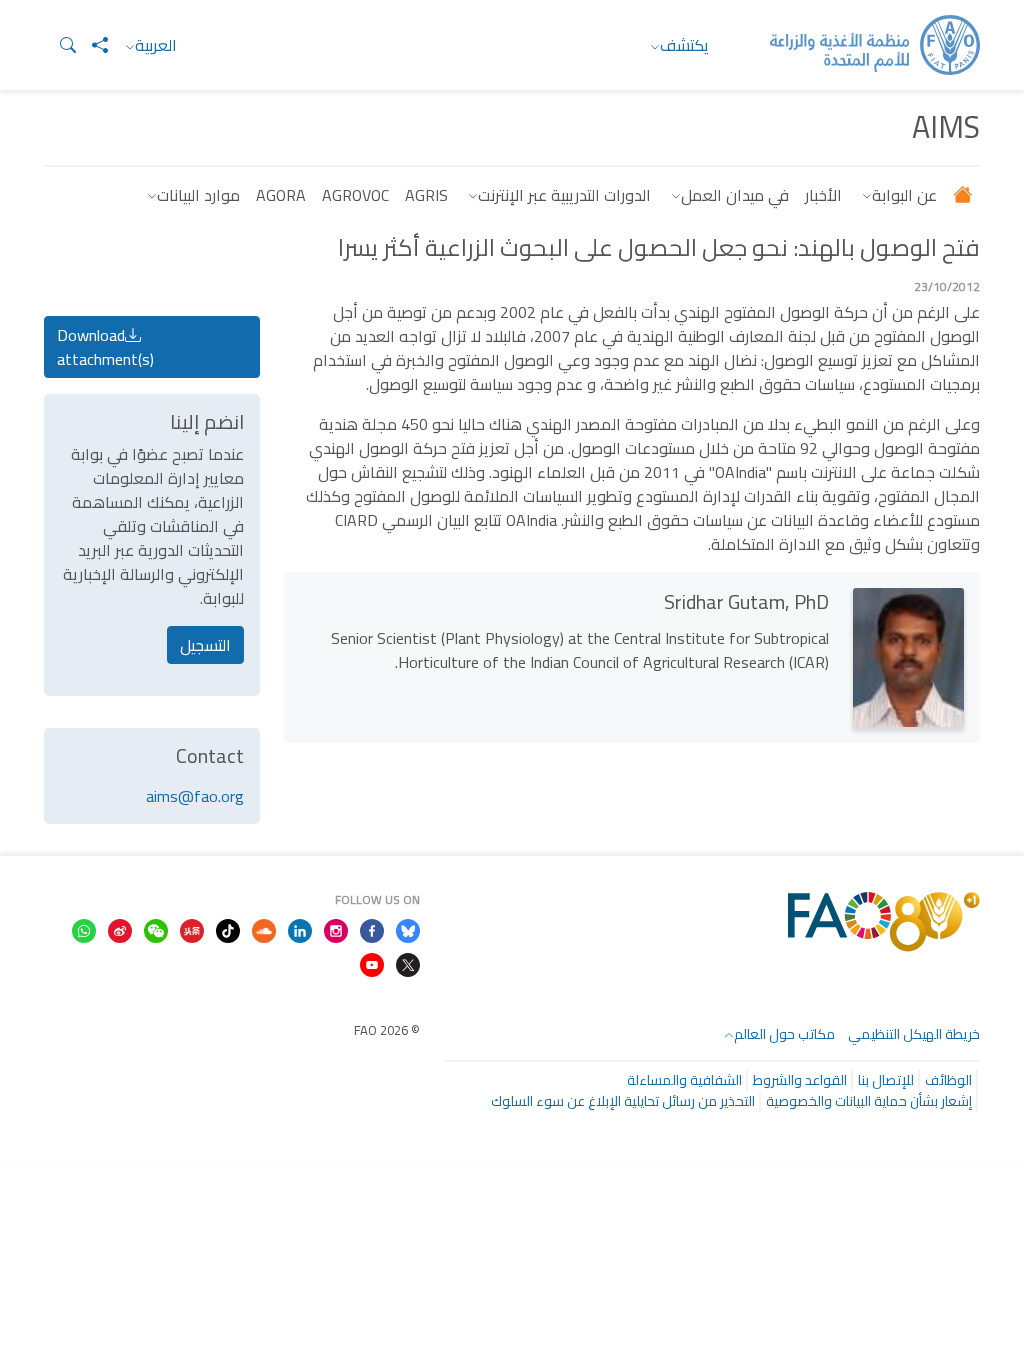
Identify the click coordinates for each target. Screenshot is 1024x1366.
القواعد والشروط (800, 1080)
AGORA (281, 195)
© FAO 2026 (387, 1030)
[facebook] (372, 929)
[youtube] (372, 963)
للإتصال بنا (886, 1080)
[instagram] (336, 929)
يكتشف (684, 45)
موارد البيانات (198, 195)
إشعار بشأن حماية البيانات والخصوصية (869, 1101)
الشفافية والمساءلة (684, 1080)
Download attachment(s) (105, 347)
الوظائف (948, 1080)
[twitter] (408, 963)
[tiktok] (228, 929)
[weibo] (120, 929)
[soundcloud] (264, 929)
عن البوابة (904, 195)
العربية (156, 45)
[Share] (92, 45)
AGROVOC (355, 195)
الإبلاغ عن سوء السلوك (556, 1101)
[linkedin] (300, 929)
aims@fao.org (195, 796)
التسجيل (205, 645)
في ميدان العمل (735, 195)
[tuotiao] (192, 929)
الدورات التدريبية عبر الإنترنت (564, 195)
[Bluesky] (408, 929)
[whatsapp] (84, 929)
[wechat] (156, 929)
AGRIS (426, 195)
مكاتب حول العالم (784, 1034)
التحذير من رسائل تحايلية (689, 1101)
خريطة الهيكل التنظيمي (914, 1034)
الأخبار (823, 195)
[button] (60, 45)
